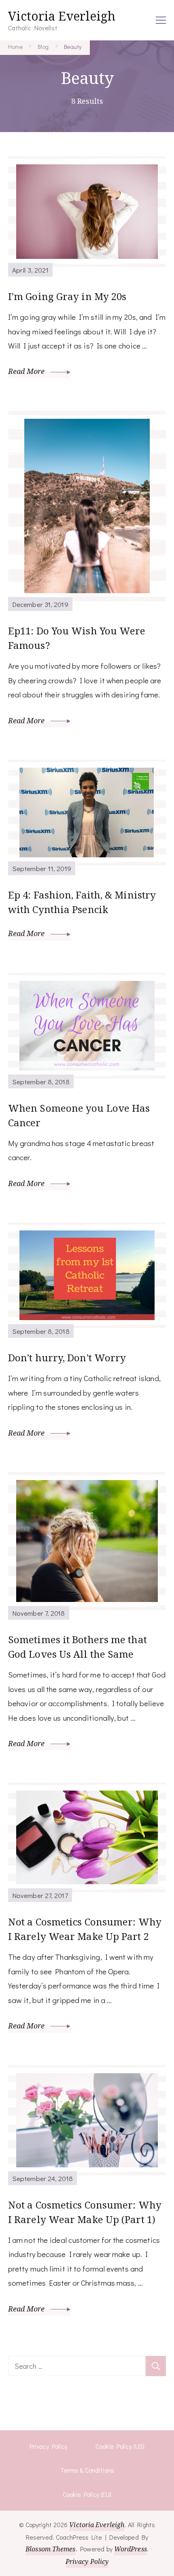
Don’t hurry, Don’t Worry (67, 1357)
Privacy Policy (48, 2446)
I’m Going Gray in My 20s (67, 296)
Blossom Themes (50, 2549)
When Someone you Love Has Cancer (79, 1115)
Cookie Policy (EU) (87, 2494)
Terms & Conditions (87, 2470)
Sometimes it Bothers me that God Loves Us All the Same (77, 1647)
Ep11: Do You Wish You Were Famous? (77, 638)
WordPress (130, 2549)
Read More (27, 371)
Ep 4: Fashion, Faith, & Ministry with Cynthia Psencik (82, 902)
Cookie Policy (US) (120, 2446)
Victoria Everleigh (62, 16)
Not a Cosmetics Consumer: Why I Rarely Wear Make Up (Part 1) (85, 2212)
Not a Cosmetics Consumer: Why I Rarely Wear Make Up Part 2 (85, 1929)
